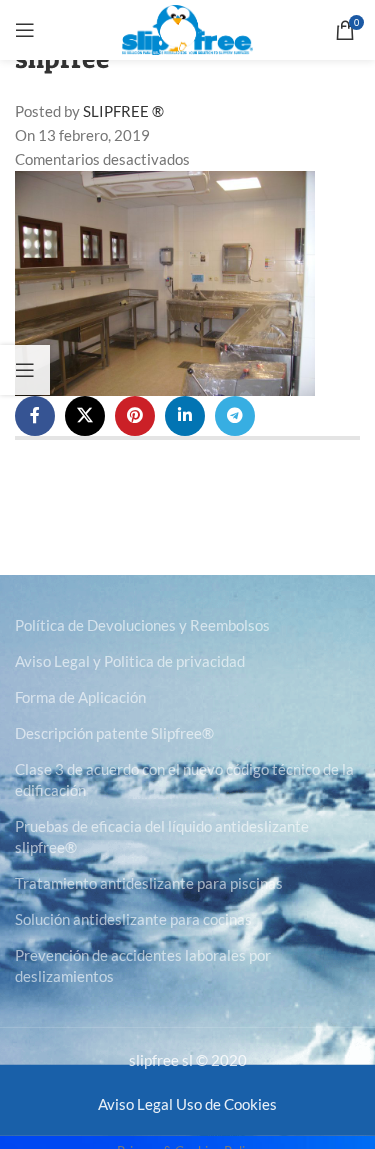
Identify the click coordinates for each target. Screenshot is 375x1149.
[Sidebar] (25, 370)
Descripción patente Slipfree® (114, 733)
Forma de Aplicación (80, 697)
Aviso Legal (135, 1104)
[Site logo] (187, 28)
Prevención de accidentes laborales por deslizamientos (143, 965)
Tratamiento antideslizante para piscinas (149, 883)
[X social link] (85, 416)
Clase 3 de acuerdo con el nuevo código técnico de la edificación (184, 779)
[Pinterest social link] (135, 416)
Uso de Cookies (226, 1104)
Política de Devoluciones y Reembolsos (142, 625)
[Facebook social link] (35, 416)
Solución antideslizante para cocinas (133, 919)
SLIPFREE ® (123, 111)
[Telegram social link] (235, 416)
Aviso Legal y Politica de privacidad (130, 661)
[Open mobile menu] (25, 30)
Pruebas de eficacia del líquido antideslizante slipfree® (162, 836)
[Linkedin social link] (185, 416)
